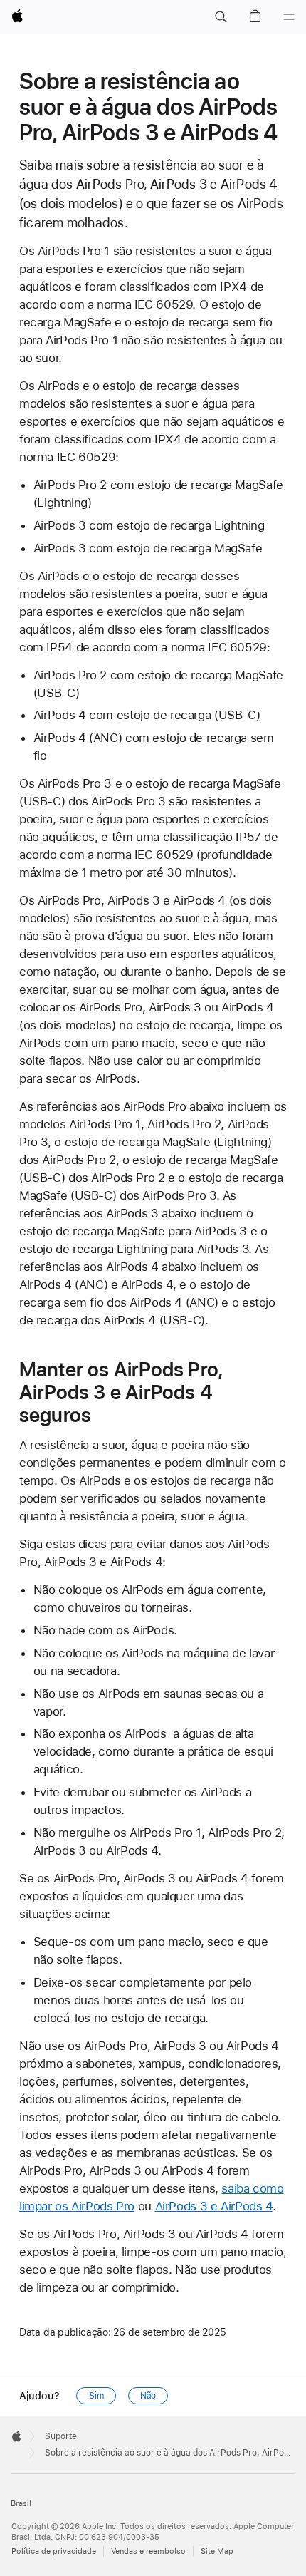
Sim (96, 2396)
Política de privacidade (54, 2551)
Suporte (61, 2436)
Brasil (21, 2504)
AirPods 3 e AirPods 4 (214, 2206)
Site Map (217, 2551)
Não (148, 2396)
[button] (221, 17)
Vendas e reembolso (148, 2551)
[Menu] (289, 17)
